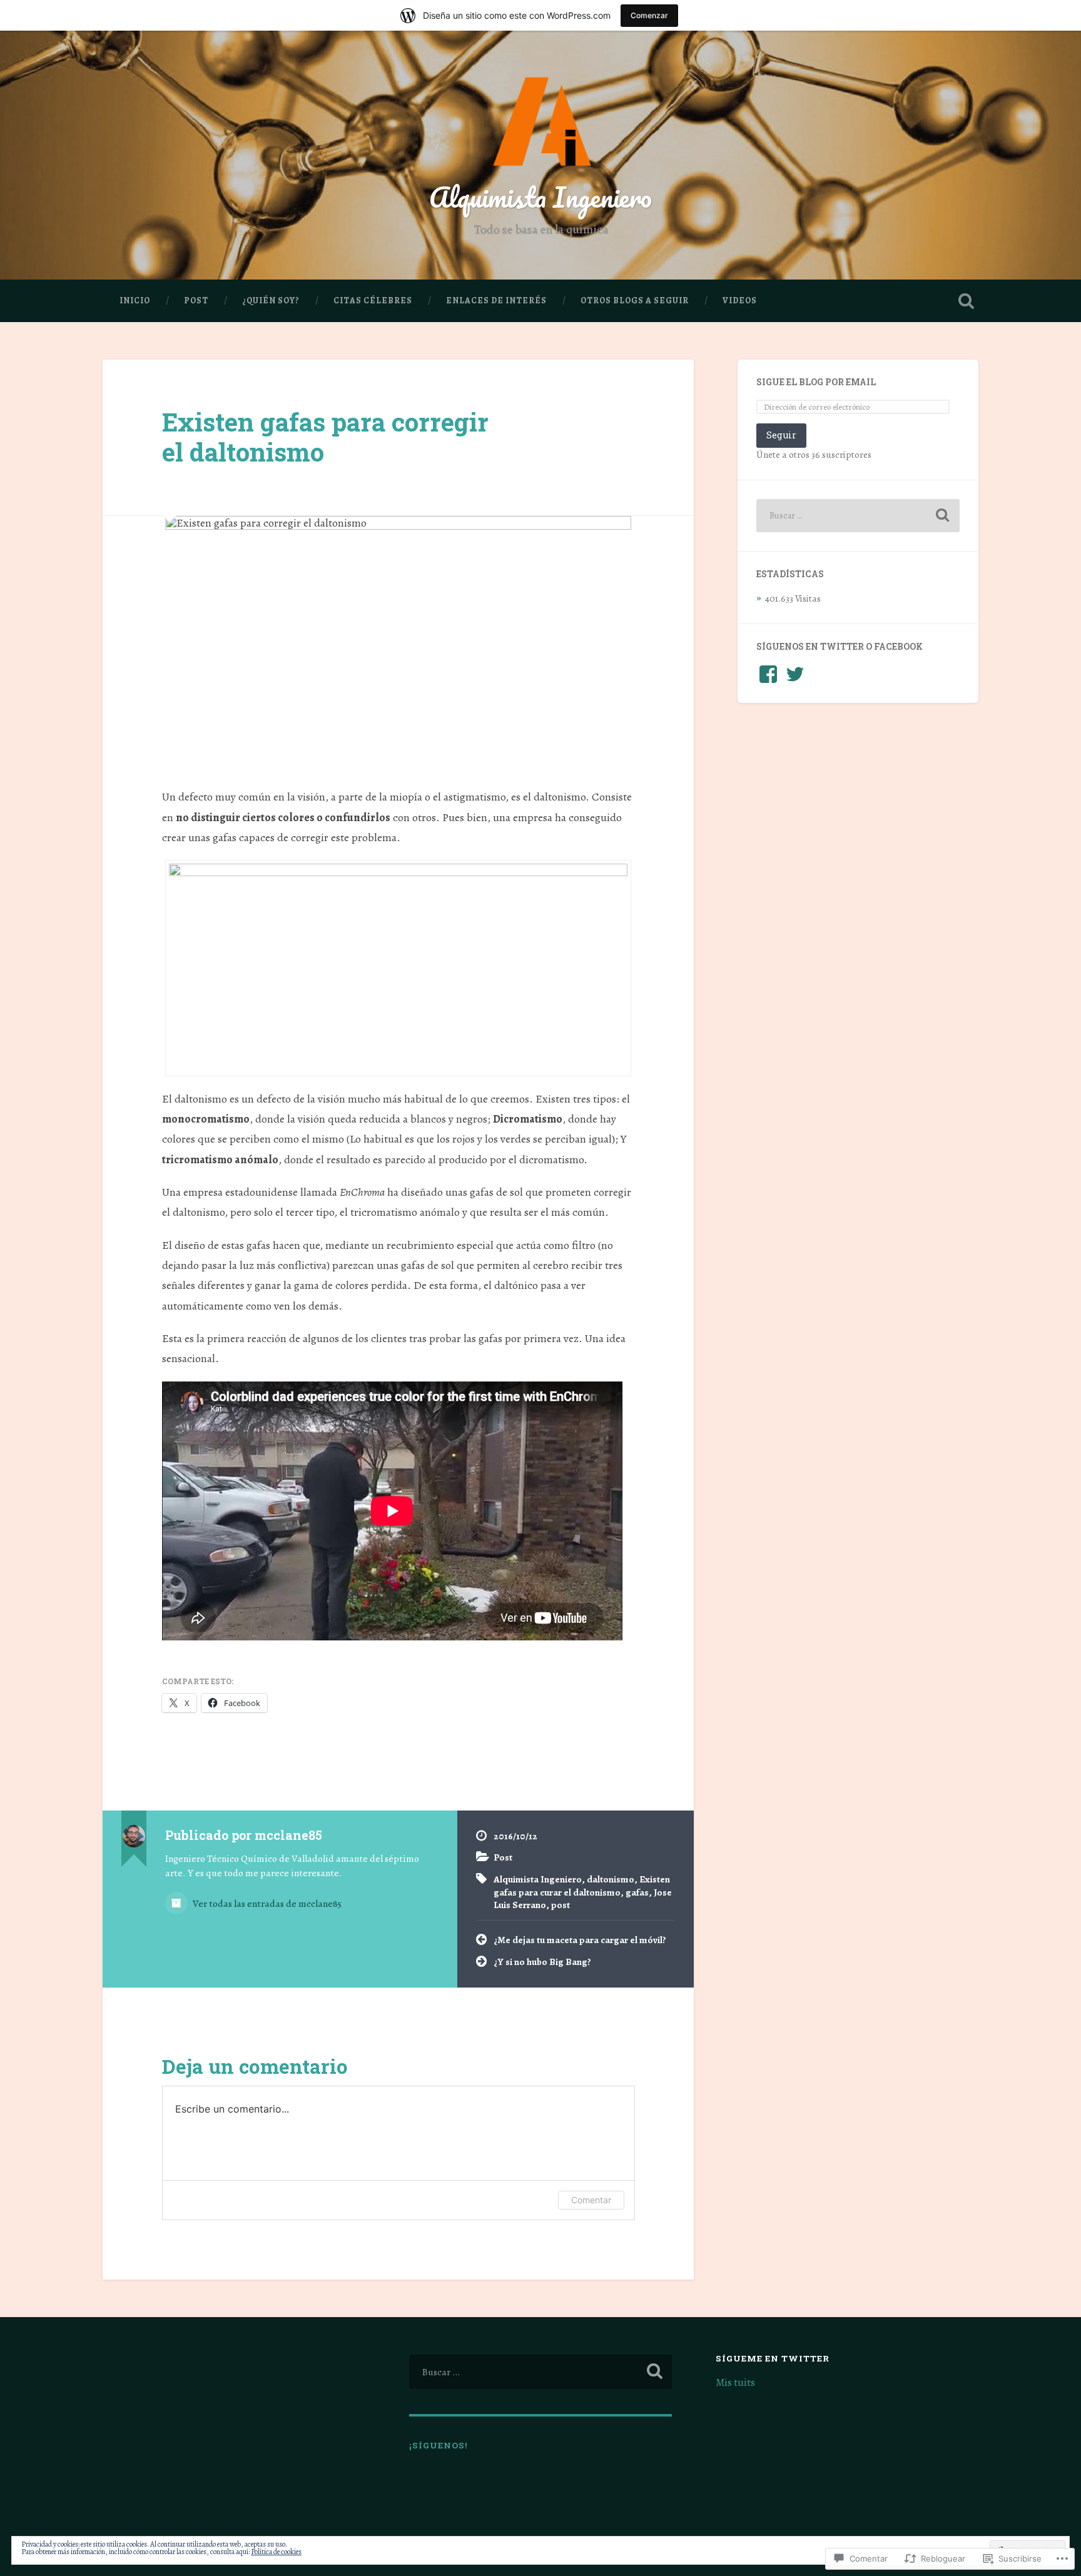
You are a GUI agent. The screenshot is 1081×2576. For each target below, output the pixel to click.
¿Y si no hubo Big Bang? (542, 1962)
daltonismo (611, 1879)
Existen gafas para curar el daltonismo (582, 1886)
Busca (966, 301)
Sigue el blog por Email (816, 382)
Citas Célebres (373, 301)
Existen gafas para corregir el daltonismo (325, 437)
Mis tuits (735, 2382)
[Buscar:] (858, 516)
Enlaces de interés (496, 301)
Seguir (781, 435)
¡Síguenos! (439, 2445)
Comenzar (649, 15)
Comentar (591, 2200)
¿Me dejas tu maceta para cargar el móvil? (580, 1940)
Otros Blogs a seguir (635, 301)
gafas (637, 1892)
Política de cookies (276, 2552)
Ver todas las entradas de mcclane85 (266, 1903)
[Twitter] (795, 674)
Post (196, 301)
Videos (740, 301)
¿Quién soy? (271, 301)
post (561, 1905)
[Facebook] (768, 674)
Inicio (135, 301)
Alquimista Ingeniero (540, 197)
